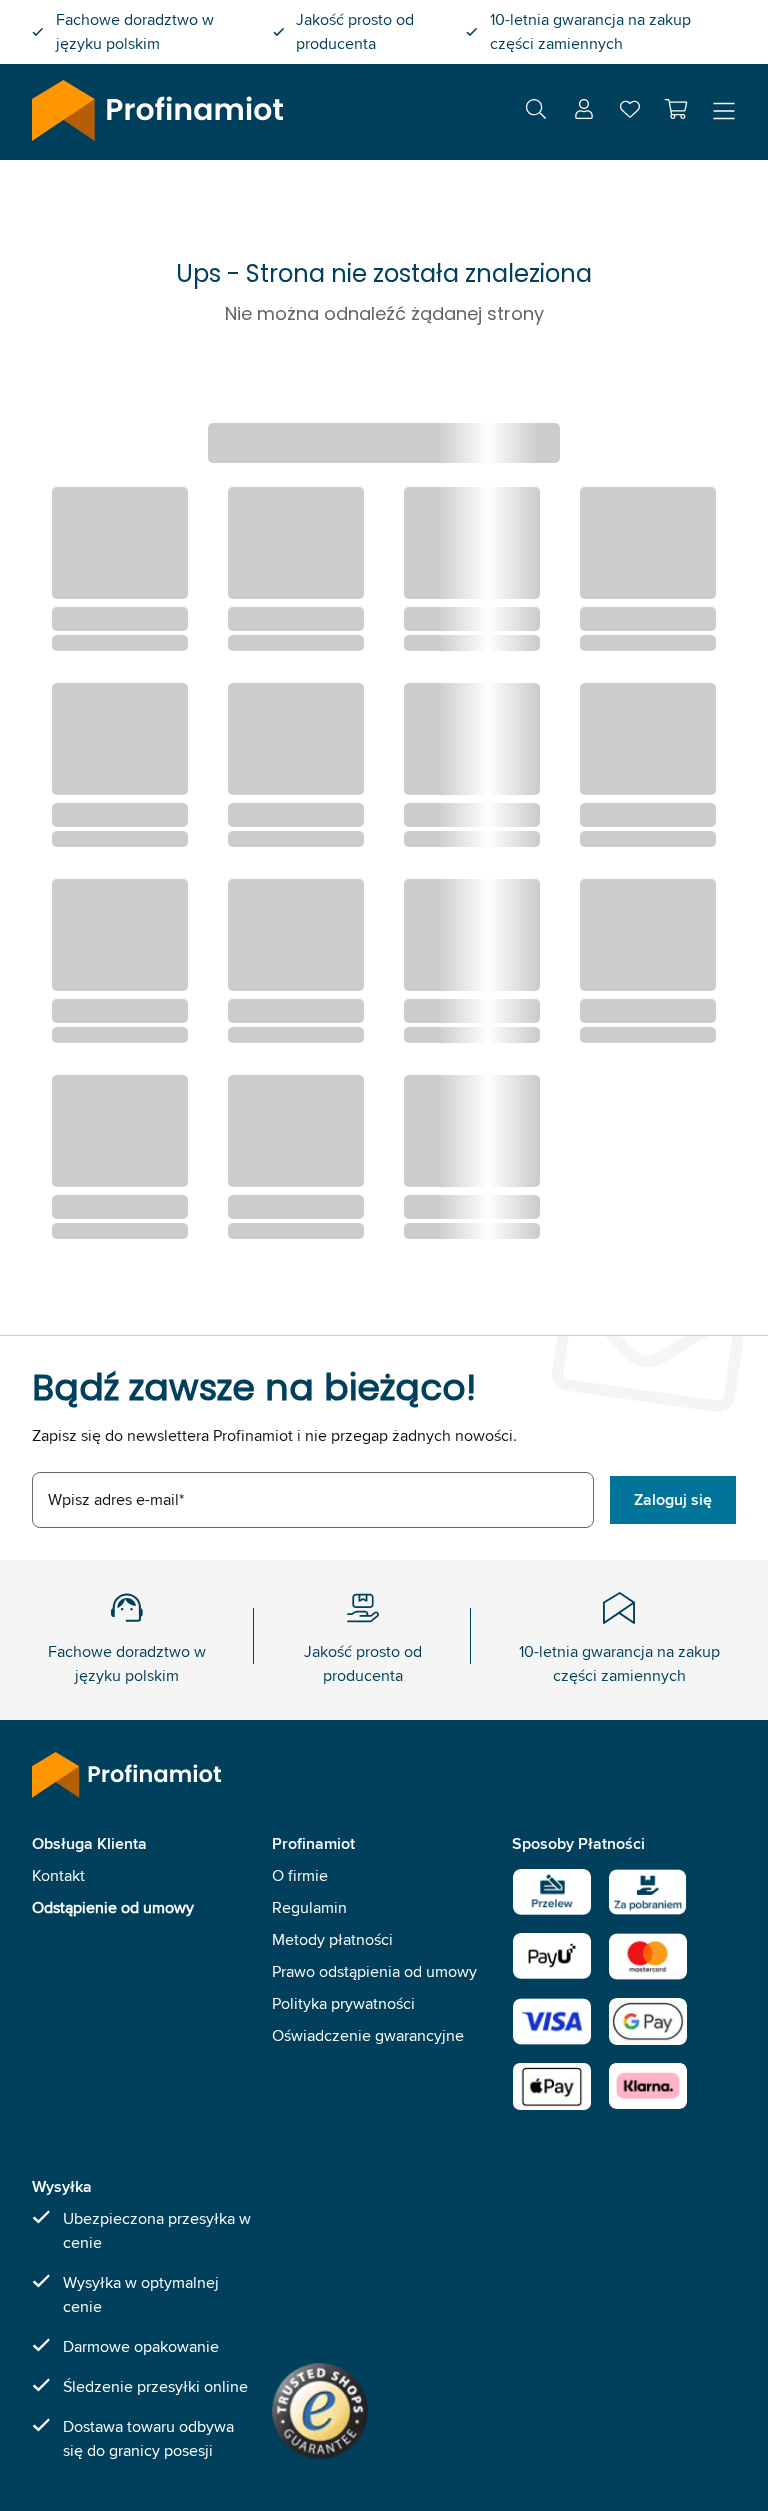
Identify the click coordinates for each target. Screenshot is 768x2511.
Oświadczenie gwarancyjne (368, 2035)
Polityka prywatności (343, 2003)
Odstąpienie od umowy (113, 1907)
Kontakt (58, 1875)
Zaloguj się (673, 1499)
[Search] (536, 112)
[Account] (584, 112)
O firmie (300, 1875)
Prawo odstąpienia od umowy (374, 1971)
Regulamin (309, 1907)
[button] (676, 109)
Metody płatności (332, 1939)
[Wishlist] (630, 113)
